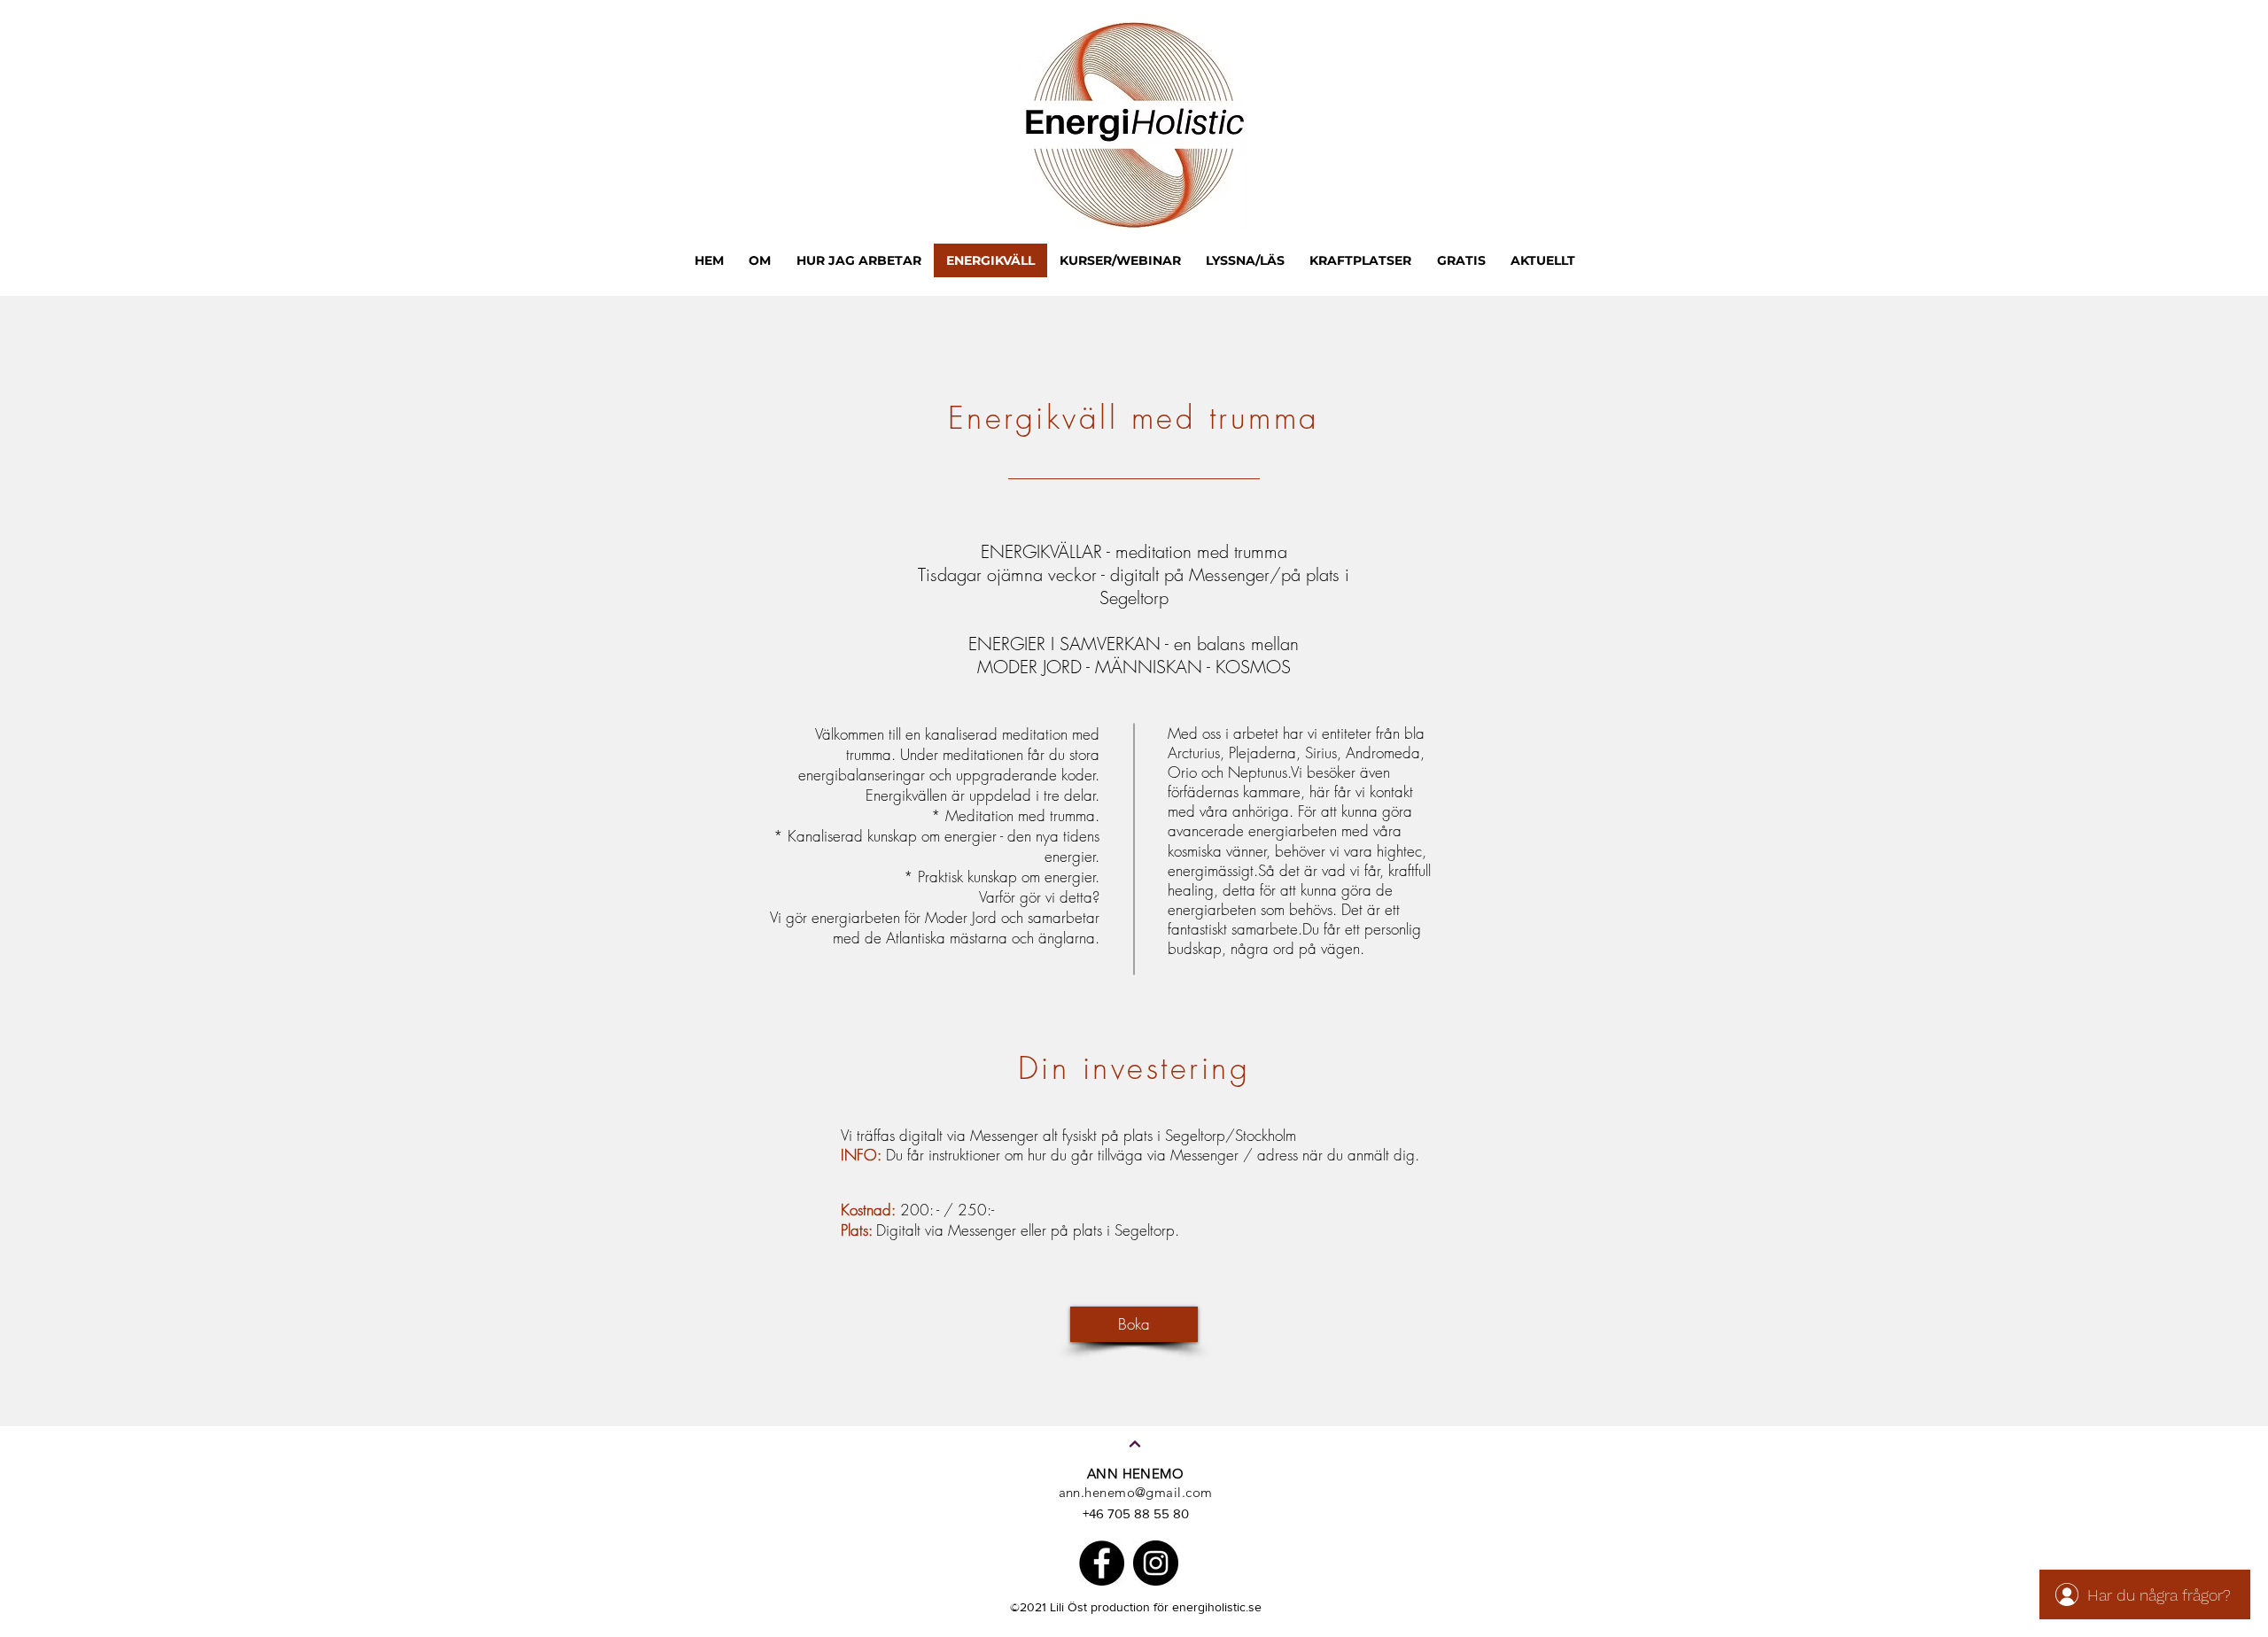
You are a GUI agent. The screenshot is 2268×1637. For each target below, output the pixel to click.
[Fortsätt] (1135, 1444)
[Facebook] (1102, 1563)
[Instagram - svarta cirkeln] (1156, 1563)
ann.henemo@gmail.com (1136, 1492)
